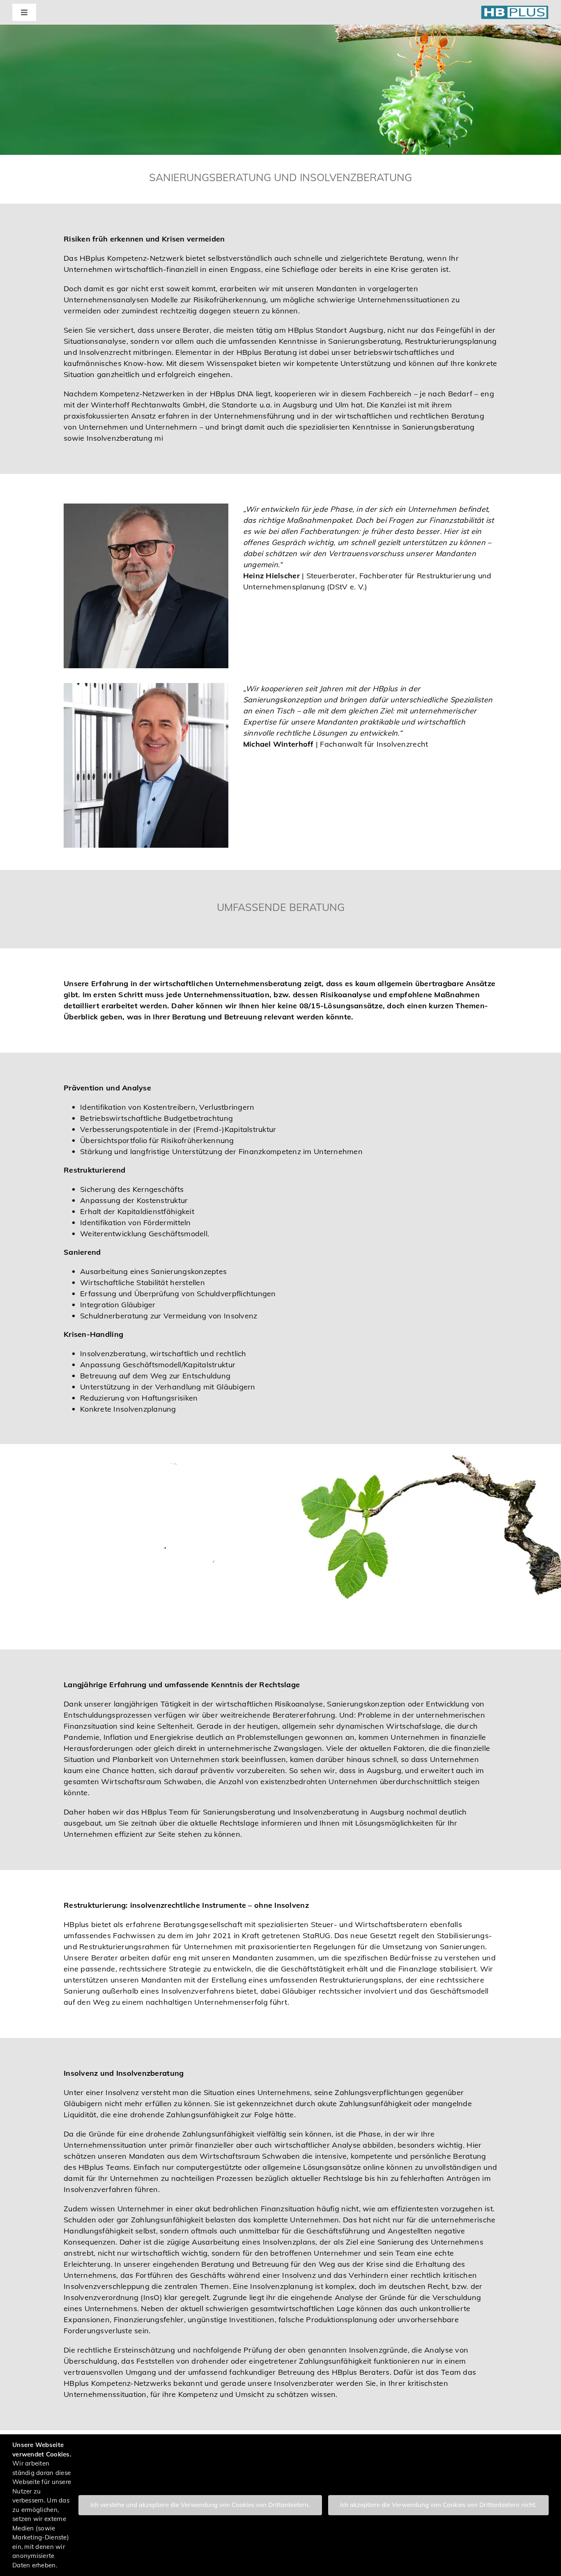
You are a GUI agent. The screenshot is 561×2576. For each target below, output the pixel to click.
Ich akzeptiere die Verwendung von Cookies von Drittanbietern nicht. (438, 2505)
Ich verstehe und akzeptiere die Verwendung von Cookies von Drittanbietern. (200, 2505)
